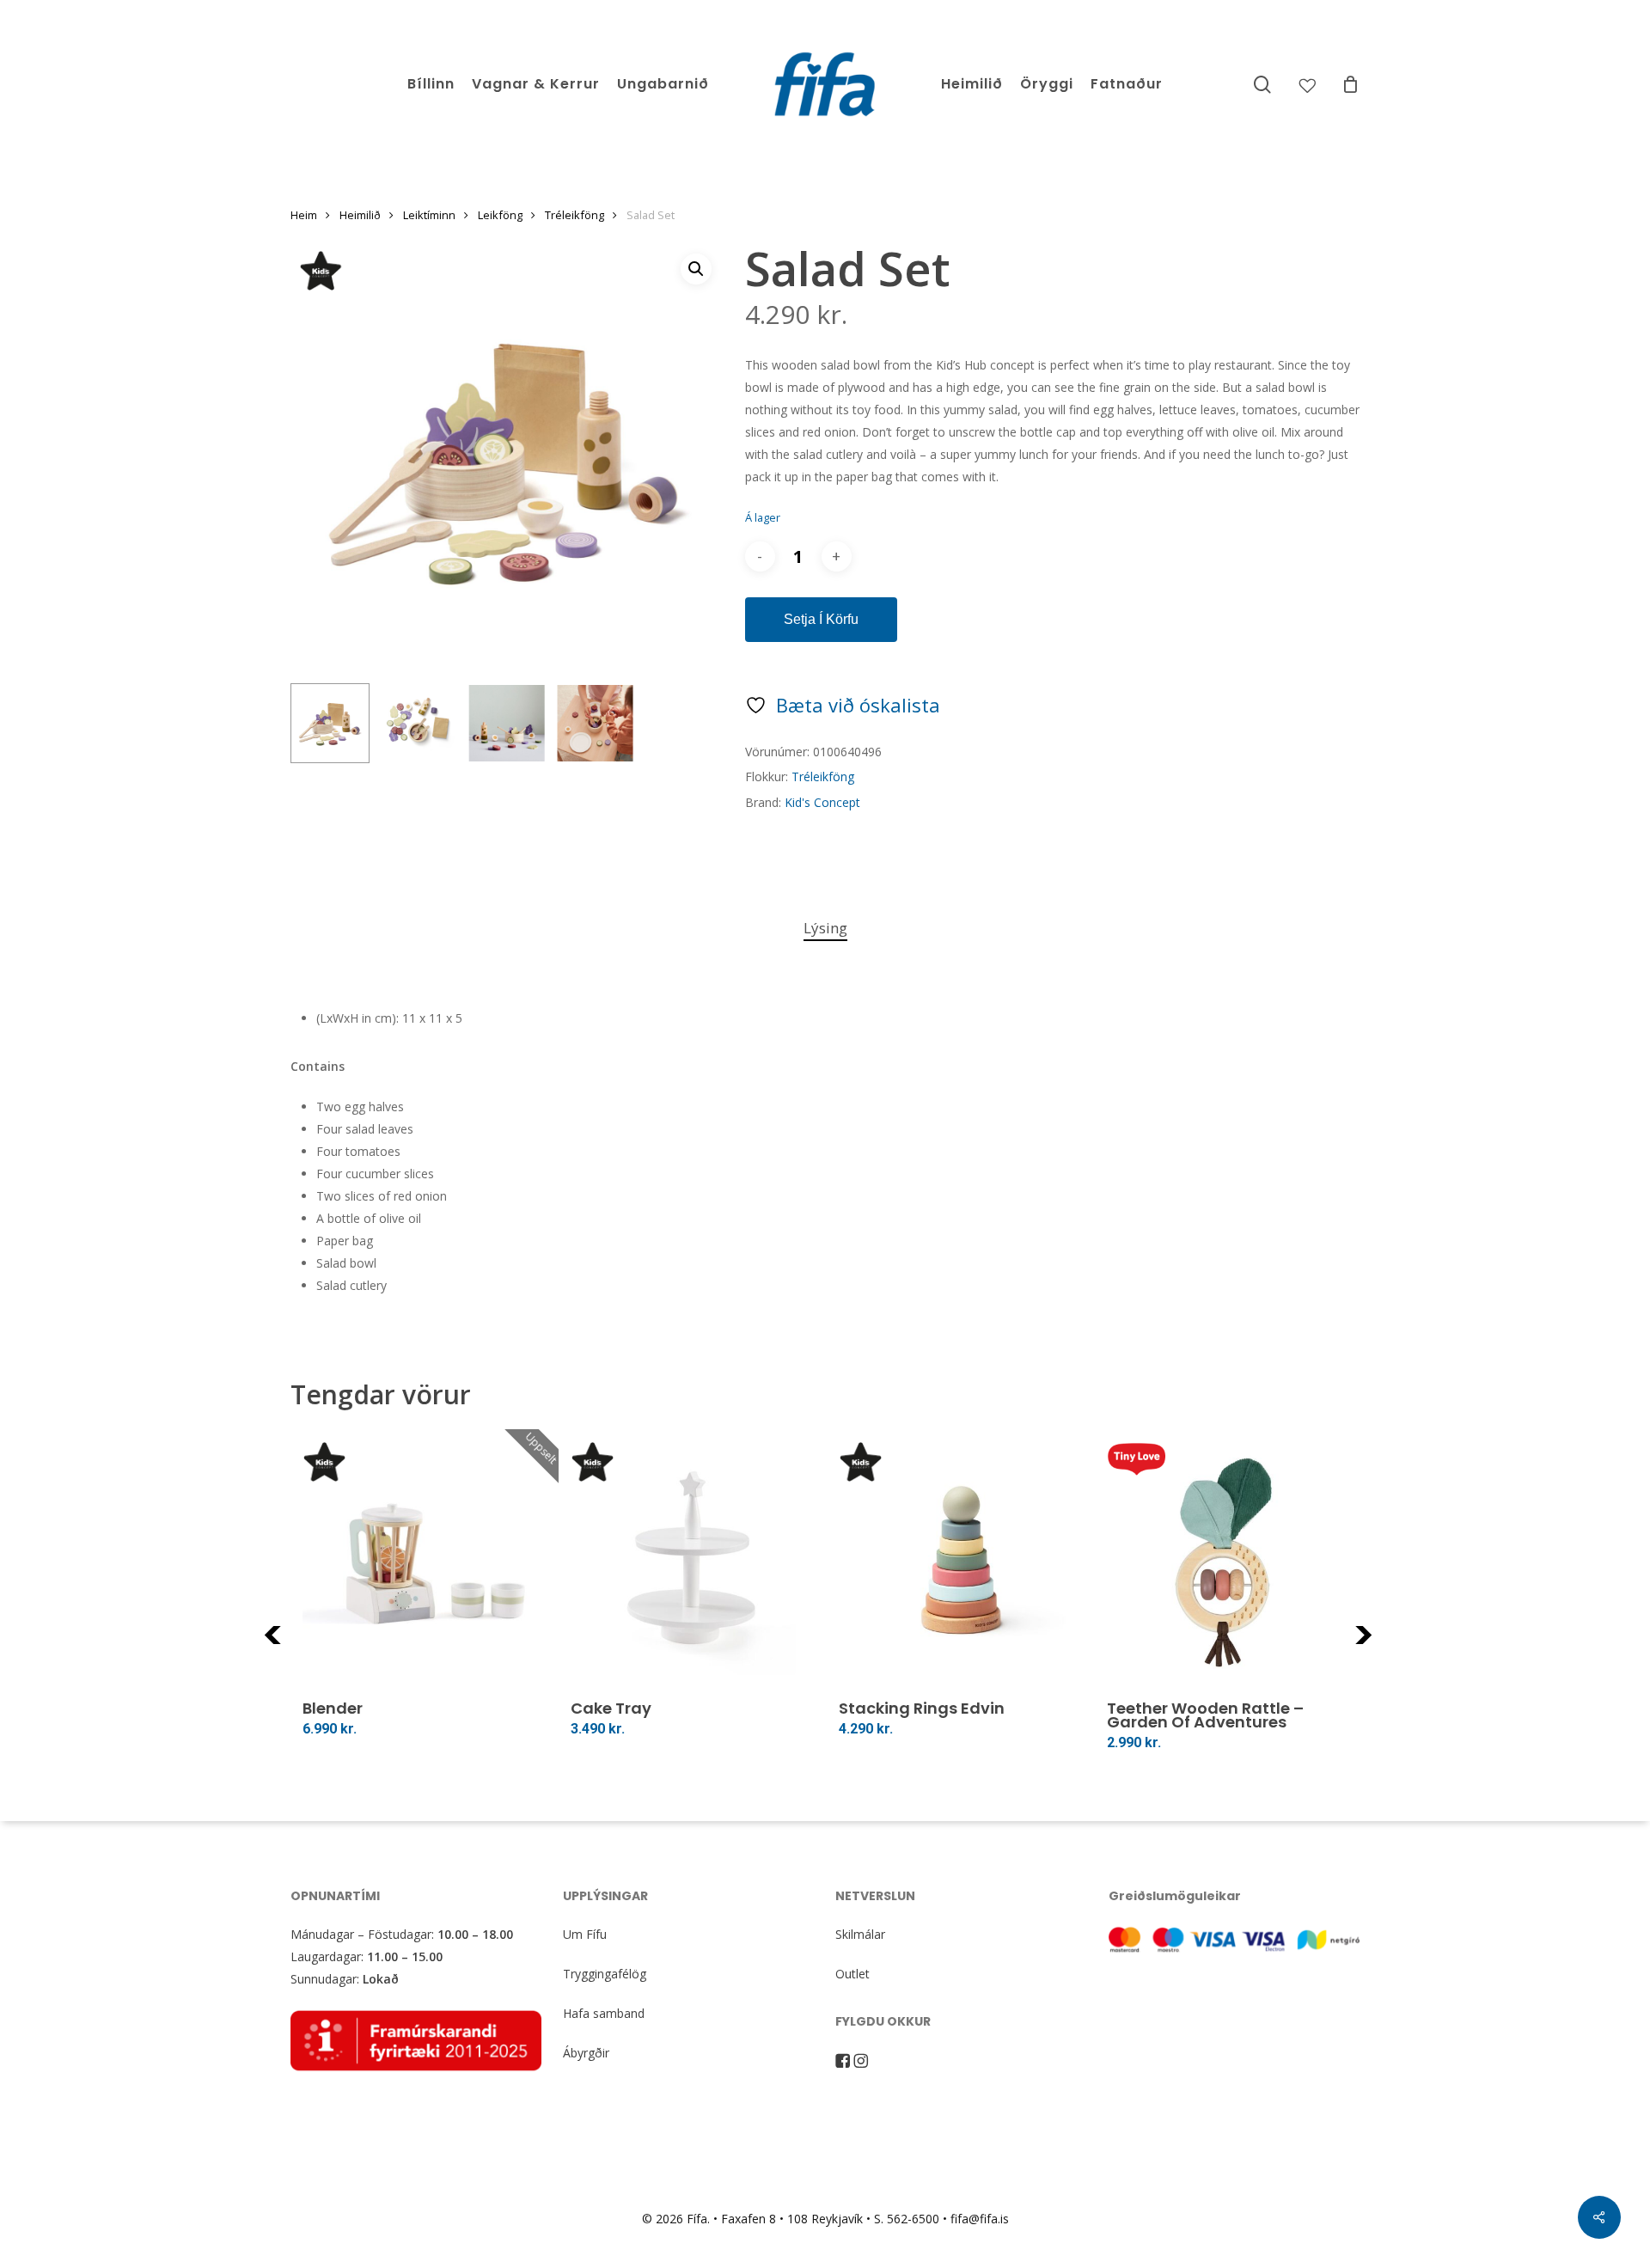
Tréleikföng (574, 215)
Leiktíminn (429, 215)
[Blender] (425, 1563)
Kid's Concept (822, 802)
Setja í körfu (821, 619)
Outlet (852, 1974)
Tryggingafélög (605, 1974)
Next (1387, 1645)
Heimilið (360, 215)
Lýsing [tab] (825, 928)
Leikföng (500, 215)
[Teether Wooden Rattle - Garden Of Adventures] (1229, 1563)
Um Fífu (585, 1934)
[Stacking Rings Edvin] (961, 1563)
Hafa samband (604, 2013)
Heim (304, 215)
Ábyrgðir (586, 2053)
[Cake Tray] (693, 1563)
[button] (696, 269)
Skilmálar (860, 1934)
